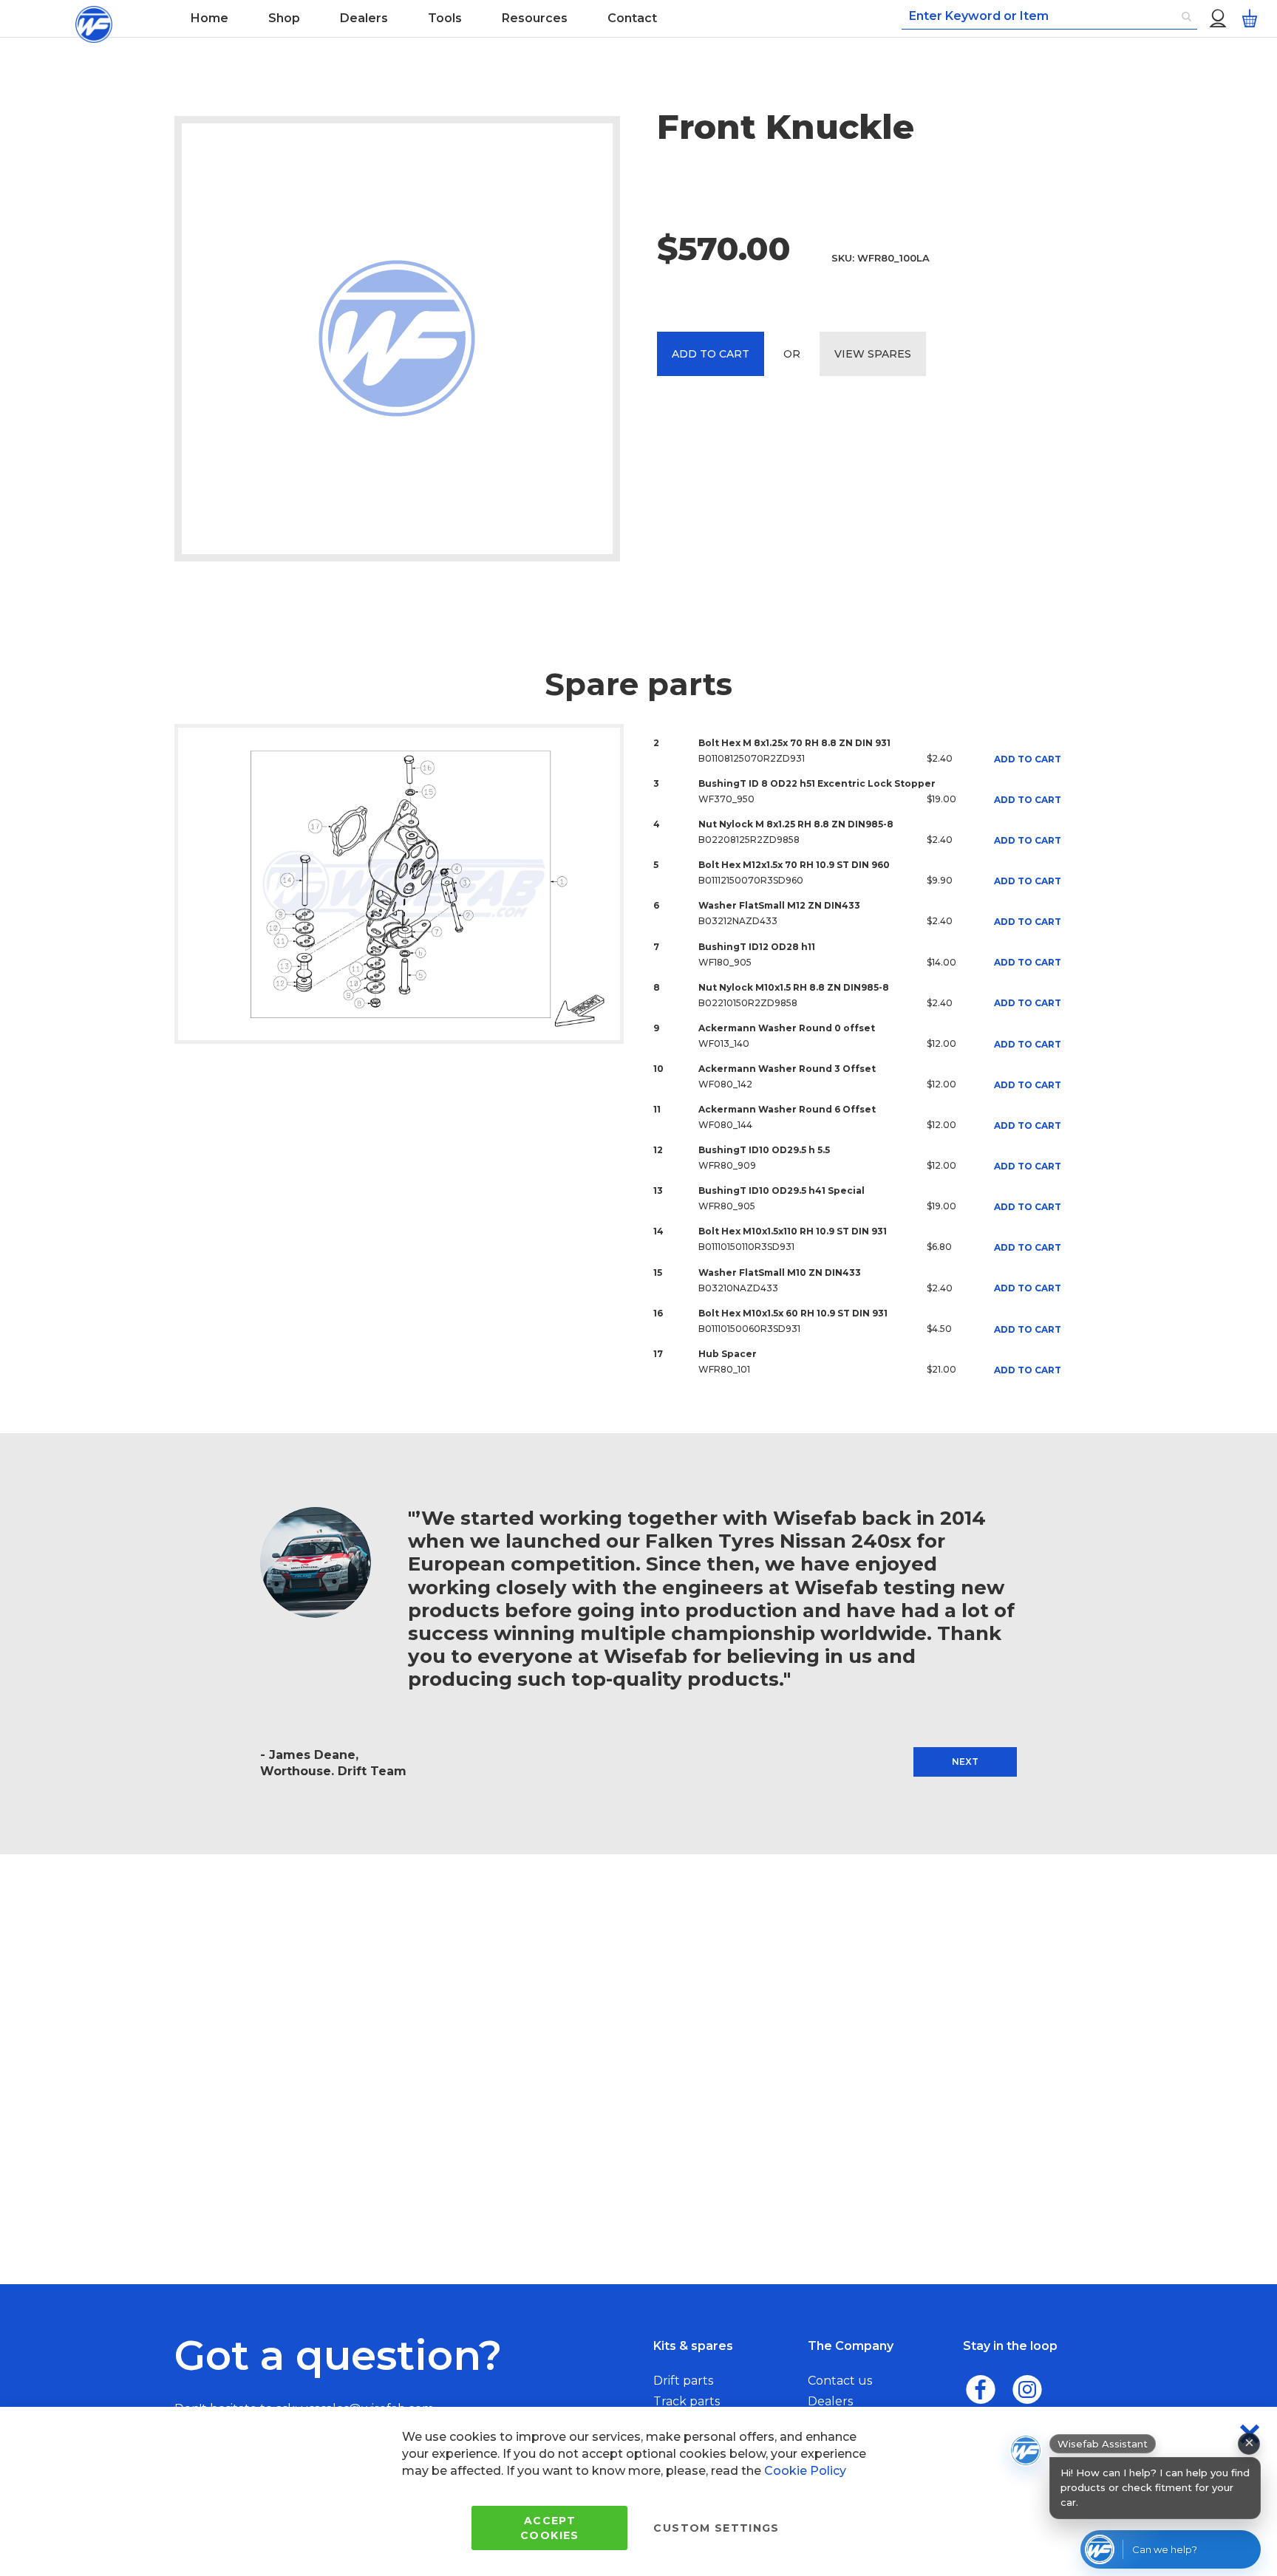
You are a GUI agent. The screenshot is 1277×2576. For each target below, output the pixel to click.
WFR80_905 (727, 1206)
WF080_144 (725, 1125)
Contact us (840, 2381)
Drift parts (683, 2381)
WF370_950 (726, 799)
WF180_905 (725, 962)
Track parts (687, 2401)
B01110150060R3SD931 (749, 1329)
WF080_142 (725, 1084)
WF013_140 (724, 1043)
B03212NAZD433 (738, 921)
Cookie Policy (805, 2471)
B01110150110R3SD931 (746, 1247)
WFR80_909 (727, 1165)
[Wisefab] (94, 18)
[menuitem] (210, 18)
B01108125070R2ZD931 (752, 758)
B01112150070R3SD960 (751, 880)
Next (965, 1762)
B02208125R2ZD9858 (749, 840)
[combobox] (1049, 17)
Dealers (830, 2401)
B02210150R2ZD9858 (748, 1003)
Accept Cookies (549, 2528)
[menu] (498, 18)
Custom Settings (716, 2528)
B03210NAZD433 (738, 1288)
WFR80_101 (724, 1369)
